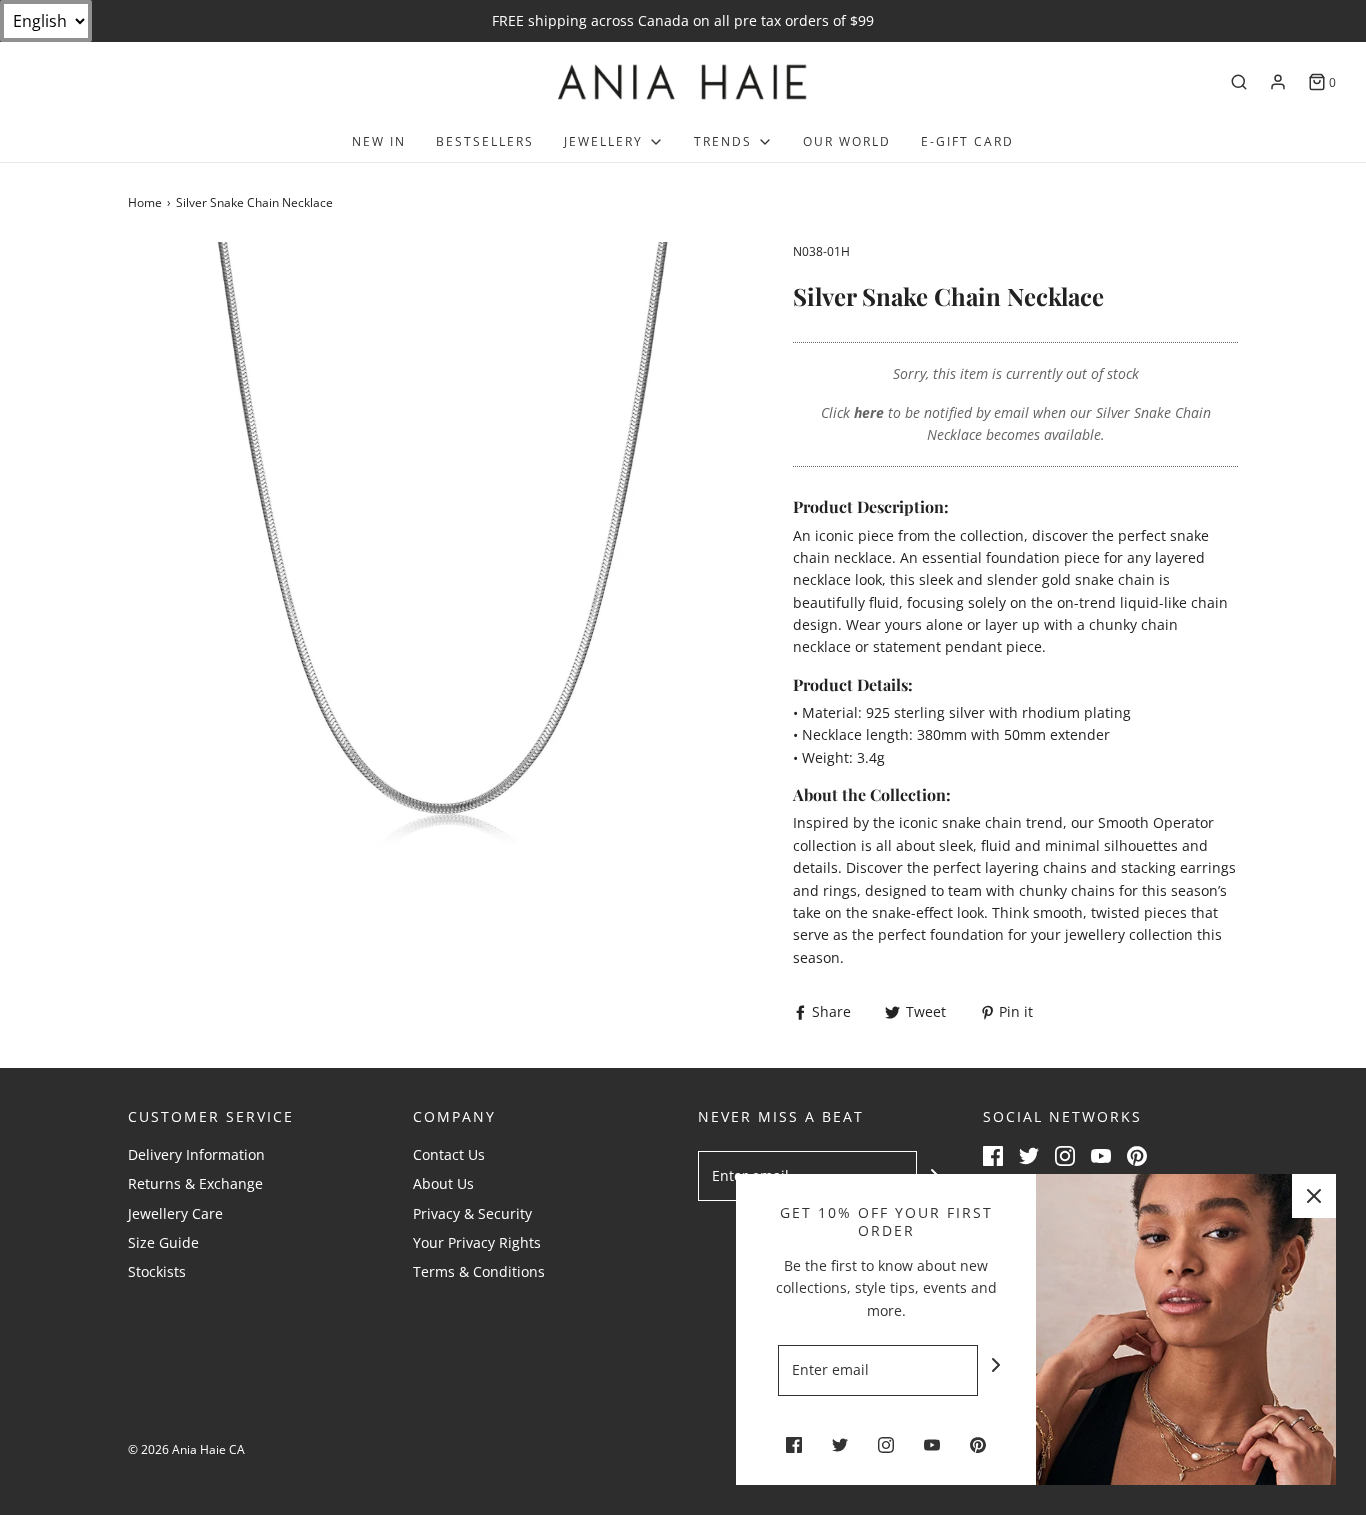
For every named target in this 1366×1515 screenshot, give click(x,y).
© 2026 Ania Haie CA (186, 1449)
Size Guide (163, 1242)
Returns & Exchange (195, 1183)
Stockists (157, 1271)
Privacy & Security (472, 1213)
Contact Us (449, 1154)
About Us (443, 1183)
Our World (847, 141)
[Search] (1239, 82)
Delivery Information (196, 1154)
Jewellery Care (175, 1213)
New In (379, 141)
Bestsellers (485, 141)
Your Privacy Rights (477, 1242)
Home (145, 202)
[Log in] (1278, 82)
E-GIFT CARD (967, 141)
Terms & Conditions (479, 1271)
